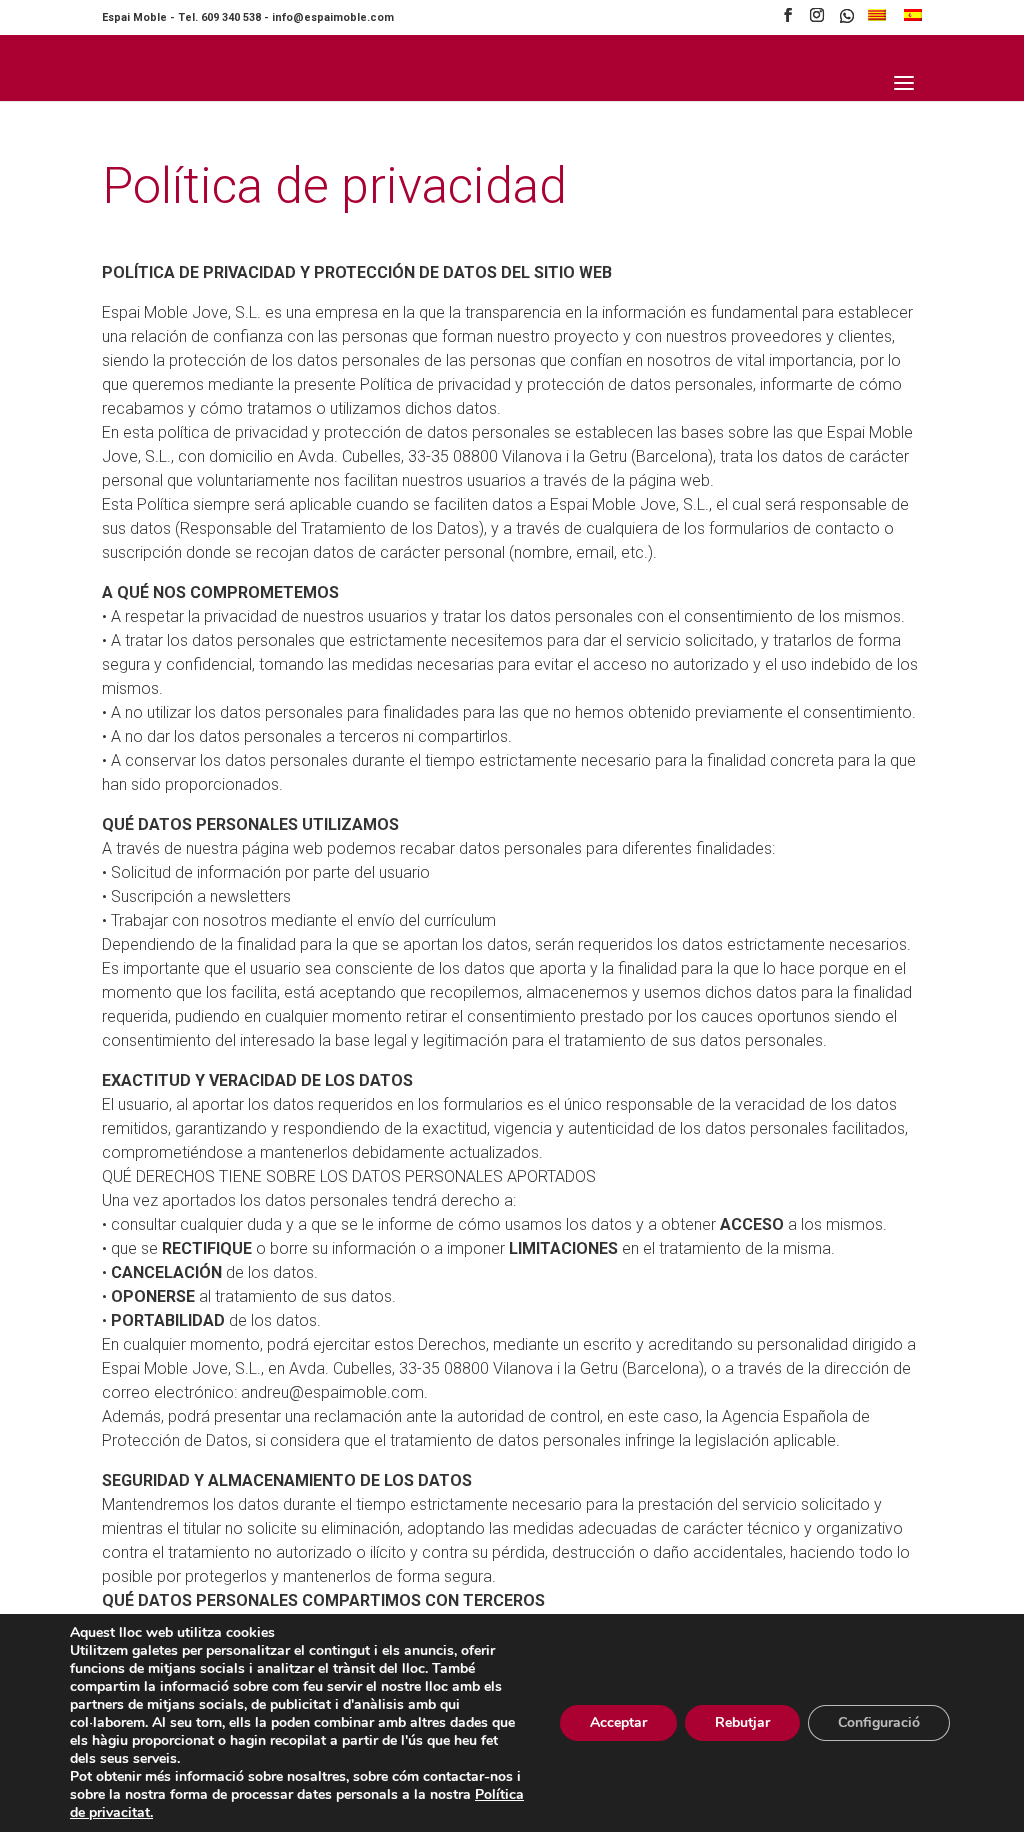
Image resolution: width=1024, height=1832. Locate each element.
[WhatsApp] (847, 21)
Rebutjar (742, 1722)
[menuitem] (877, 20)
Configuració (879, 1722)
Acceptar (618, 1722)
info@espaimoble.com (333, 17)
